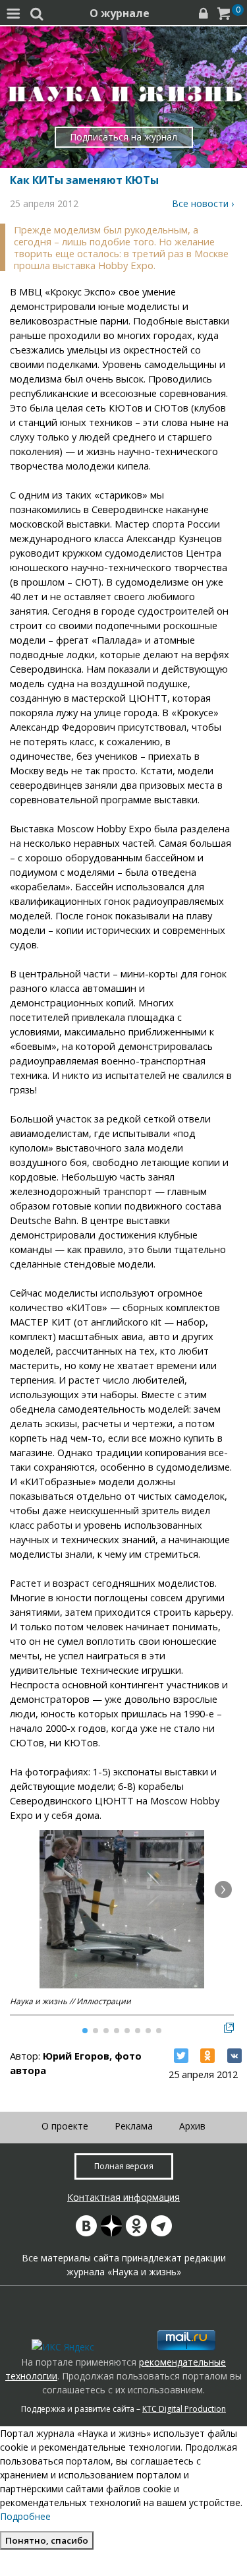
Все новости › (203, 203)
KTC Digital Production (184, 2409)
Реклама (134, 2126)
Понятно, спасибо (47, 2540)
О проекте (65, 2126)
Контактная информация (123, 2197)
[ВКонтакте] (234, 2056)
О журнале (120, 13)
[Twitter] (181, 2056)
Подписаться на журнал (123, 137)
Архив (192, 2126)
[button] (223, 1889)
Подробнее (25, 2516)
